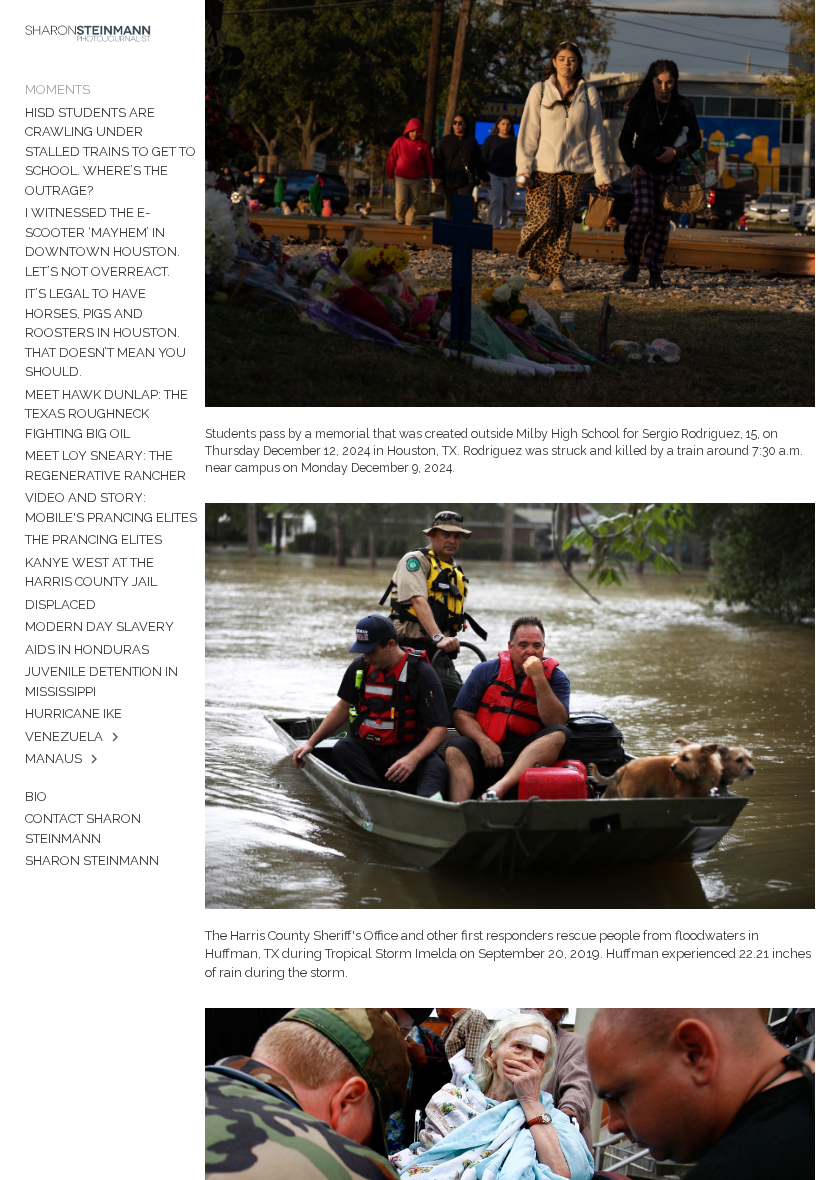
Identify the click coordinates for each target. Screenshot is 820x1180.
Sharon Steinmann (92, 860)
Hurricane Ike (73, 713)
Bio (36, 796)
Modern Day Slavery (99, 626)
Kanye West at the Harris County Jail (91, 572)
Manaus (53, 758)
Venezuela (64, 736)
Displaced (60, 604)
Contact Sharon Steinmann (83, 828)
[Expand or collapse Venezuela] (116, 737)
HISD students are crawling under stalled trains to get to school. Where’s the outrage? (110, 151)
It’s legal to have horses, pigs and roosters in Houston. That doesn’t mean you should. (105, 332)
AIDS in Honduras (87, 649)
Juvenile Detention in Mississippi (101, 681)
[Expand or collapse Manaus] (95, 759)
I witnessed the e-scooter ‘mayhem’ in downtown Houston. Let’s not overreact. (102, 242)
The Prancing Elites (93, 539)
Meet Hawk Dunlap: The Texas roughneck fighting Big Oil (106, 414)
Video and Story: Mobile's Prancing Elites (111, 507)
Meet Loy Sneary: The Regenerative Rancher (105, 465)
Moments (57, 89)
